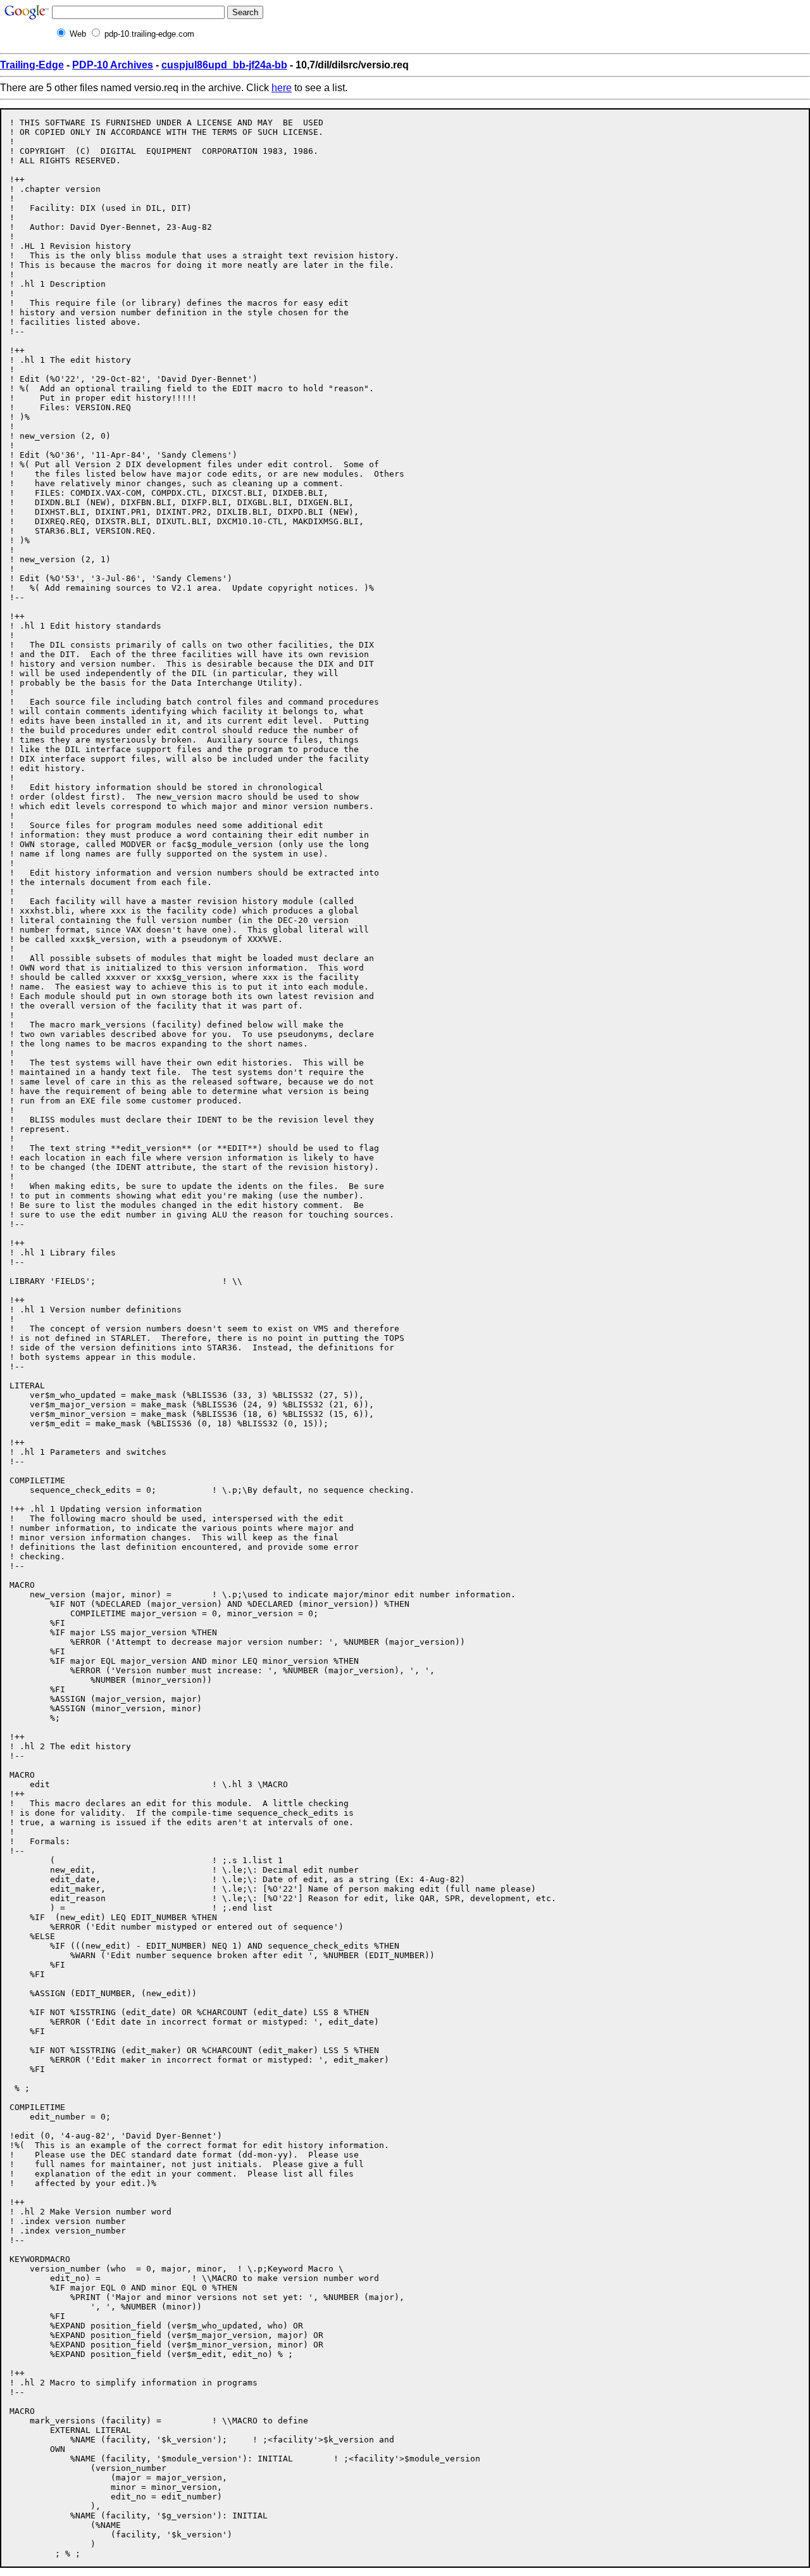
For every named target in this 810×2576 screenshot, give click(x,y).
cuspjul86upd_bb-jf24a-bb (224, 65)
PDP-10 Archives (113, 65)
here (282, 88)
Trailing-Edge (32, 65)
